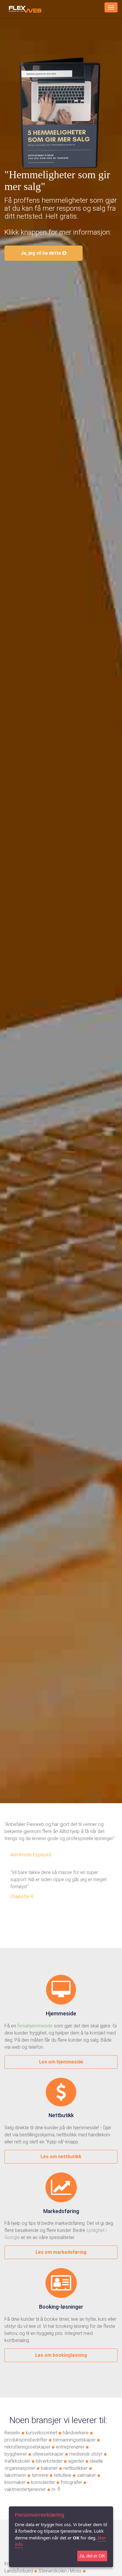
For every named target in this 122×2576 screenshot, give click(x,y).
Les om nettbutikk (61, 2157)
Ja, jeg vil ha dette (41, 253)
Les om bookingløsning (61, 2355)
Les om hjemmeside (61, 2062)
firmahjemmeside (35, 2026)
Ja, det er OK (92, 2556)
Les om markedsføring (61, 2252)
